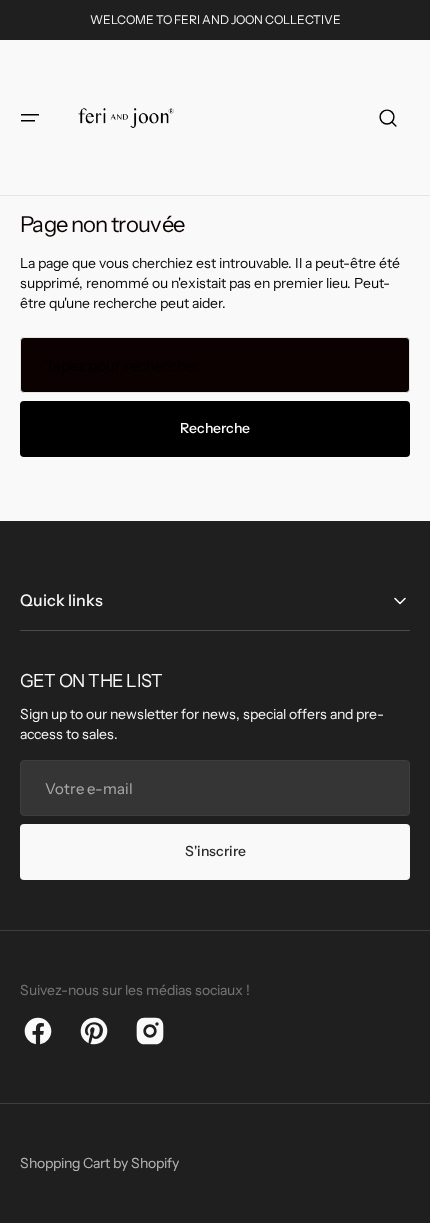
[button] (30, 118)
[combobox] (215, 365)
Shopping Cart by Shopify (99, 1163)
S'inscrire (215, 851)
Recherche (215, 428)
